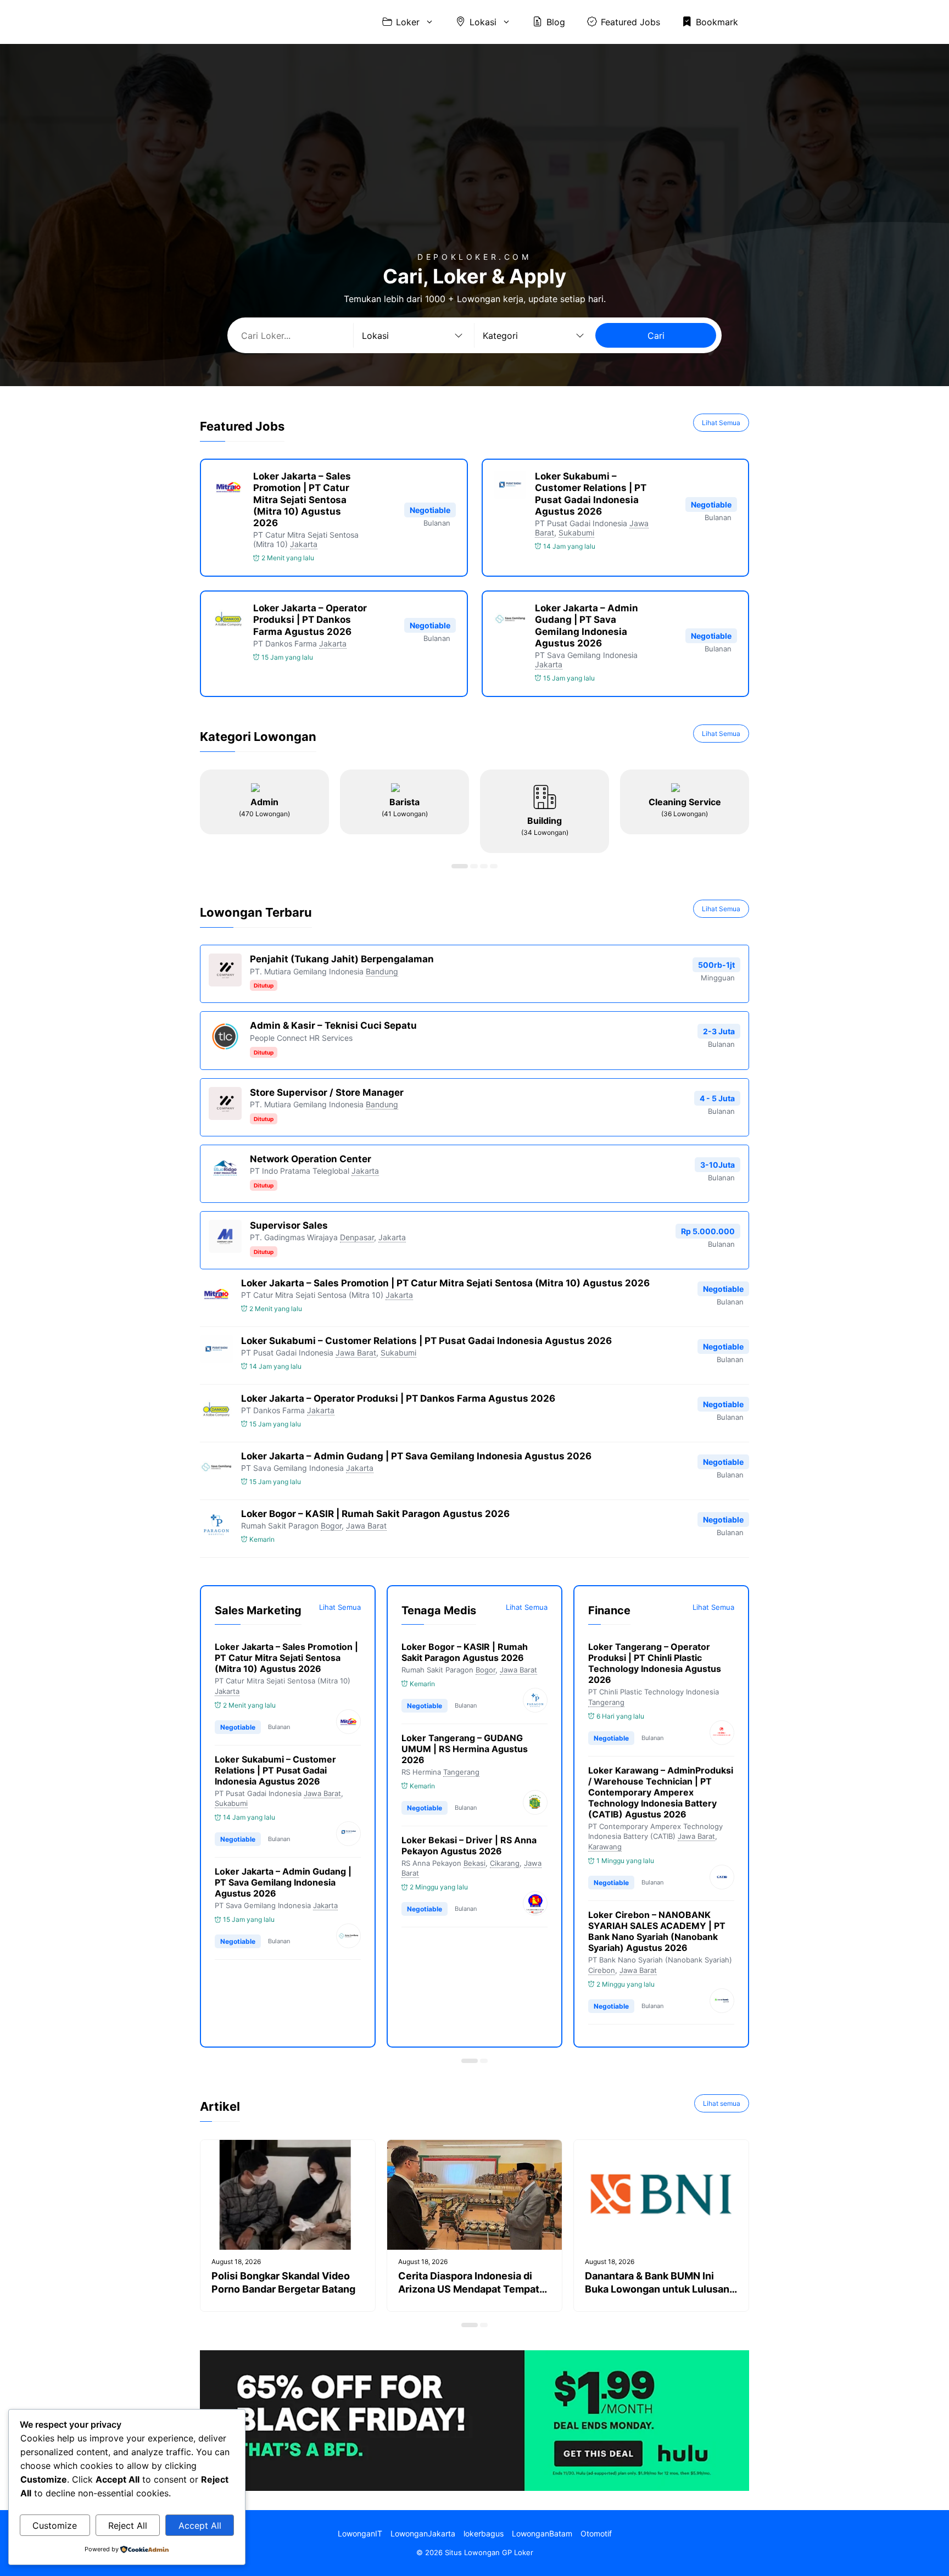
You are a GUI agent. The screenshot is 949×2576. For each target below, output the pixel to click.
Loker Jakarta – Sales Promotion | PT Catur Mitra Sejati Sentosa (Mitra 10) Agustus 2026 (302, 500)
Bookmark (717, 22)
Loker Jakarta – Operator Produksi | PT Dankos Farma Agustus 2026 (310, 620)
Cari (656, 336)
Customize (55, 2525)
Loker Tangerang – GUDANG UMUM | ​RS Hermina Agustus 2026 (465, 1749)
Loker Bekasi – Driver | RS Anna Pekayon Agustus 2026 (469, 1845)
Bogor (331, 1526)
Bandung (382, 971)
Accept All (200, 2525)
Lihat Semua (721, 423)
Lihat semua (722, 2103)
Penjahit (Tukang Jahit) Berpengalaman (342, 959)
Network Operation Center (311, 1159)
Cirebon (602, 1970)
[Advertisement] (474, 170)
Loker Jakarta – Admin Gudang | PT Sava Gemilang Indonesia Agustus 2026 (587, 626)
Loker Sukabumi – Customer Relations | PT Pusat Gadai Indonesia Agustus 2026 (591, 494)
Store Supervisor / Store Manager (327, 1092)
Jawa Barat (356, 1353)
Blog (556, 22)
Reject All (128, 2525)
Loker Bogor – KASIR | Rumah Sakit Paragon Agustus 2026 (375, 1514)
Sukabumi (576, 533)
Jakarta (304, 544)
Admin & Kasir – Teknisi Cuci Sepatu (333, 1025)
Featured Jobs (630, 22)
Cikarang (505, 1863)
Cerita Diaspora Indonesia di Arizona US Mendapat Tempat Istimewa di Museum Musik (469, 2289)
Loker (408, 22)
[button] (460, 866)
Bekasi (474, 1863)
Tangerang (461, 1772)
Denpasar (357, 1237)
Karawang (605, 1847)
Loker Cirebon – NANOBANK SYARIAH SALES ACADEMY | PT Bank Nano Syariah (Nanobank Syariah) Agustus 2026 (657, 1931)
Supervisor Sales (289, 1225)
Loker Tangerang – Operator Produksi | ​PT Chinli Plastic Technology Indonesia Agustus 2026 (655, 1663)
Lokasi (483, 22)
